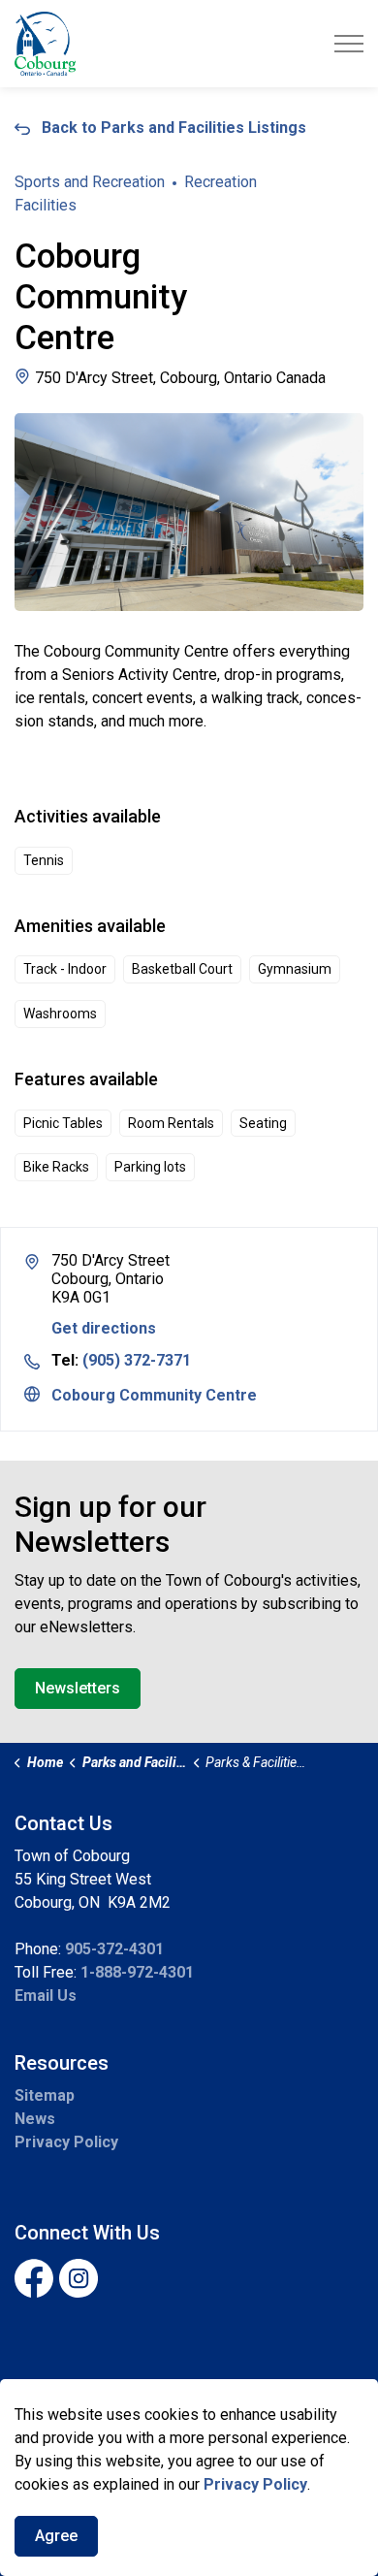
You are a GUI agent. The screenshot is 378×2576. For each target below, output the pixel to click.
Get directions (104, 1328)
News (35, 2119)
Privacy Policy (66, 2142)
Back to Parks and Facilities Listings (174, 128)
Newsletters (78, 1688)
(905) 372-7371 (137, 1360)
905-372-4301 (114, 1949)
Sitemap (45, 2095)
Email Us (46, 1996)
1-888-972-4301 (137, 1972)
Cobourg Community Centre (154, 1395)
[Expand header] (349, 44)
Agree (56, 2536)
